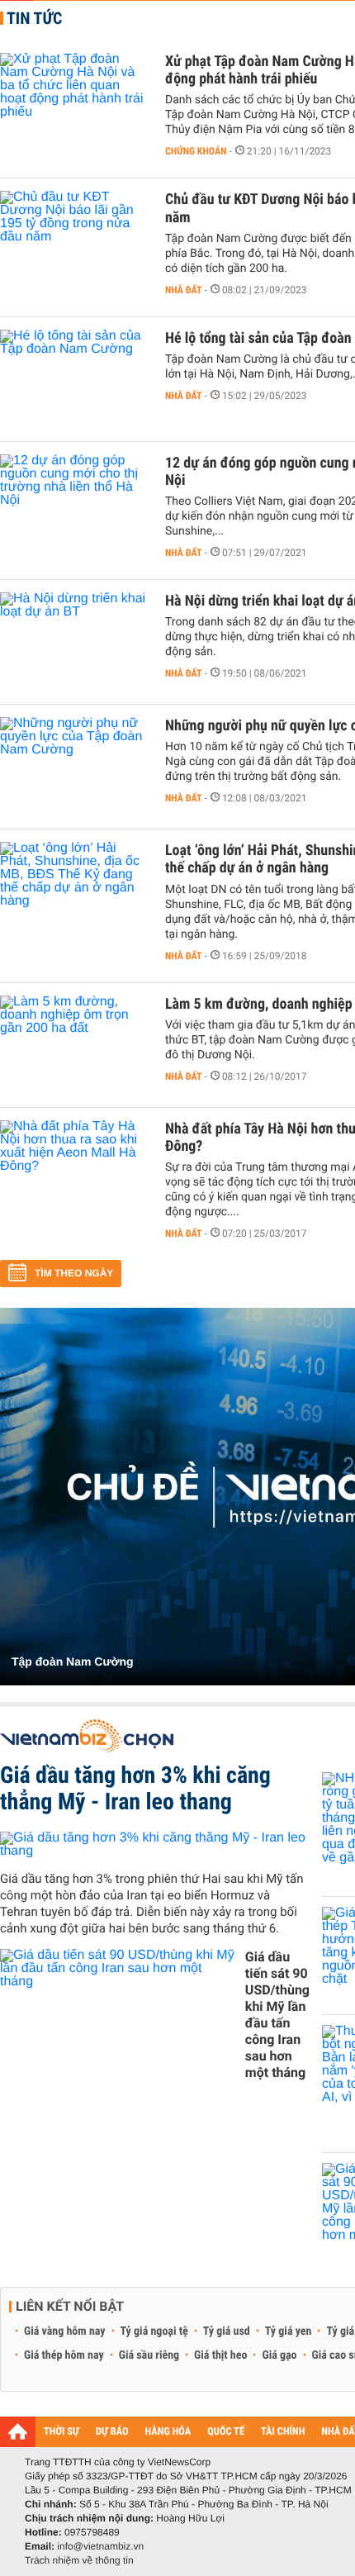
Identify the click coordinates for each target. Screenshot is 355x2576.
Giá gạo (279, 2355)
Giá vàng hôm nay (65, 2331)
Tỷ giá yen (289, 2331)
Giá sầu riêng (149, 2355)
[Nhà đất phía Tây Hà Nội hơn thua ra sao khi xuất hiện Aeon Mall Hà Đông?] (74, 1170)
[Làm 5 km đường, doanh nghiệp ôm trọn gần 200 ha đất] (74, 1045)
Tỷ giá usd (227, 2331)
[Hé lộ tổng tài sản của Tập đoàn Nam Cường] (74, 379)
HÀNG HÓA (168, 2432)
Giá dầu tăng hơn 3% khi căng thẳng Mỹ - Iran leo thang (135, 1788)
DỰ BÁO (112, 2432)
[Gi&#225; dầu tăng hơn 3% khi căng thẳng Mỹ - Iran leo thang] (155, 1844)
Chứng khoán (196, 151)
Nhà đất (184, 290)
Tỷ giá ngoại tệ (154, 2331)
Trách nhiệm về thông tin (79, 2560)
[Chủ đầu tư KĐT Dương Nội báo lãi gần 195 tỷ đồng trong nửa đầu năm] (74, 240)
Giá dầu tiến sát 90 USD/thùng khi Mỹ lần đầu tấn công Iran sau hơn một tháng (277, 2015)
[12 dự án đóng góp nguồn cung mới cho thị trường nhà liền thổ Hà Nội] (74, 504)
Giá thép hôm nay (64, 2355)
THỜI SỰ (62, 2432)
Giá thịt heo (220, 2355)
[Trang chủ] (18, 2431)
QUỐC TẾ (226, 2432)
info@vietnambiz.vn (100, 2546)
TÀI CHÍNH (283, 2432)
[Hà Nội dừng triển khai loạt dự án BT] (74, 642)
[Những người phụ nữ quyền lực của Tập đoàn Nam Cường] (74, 767)
